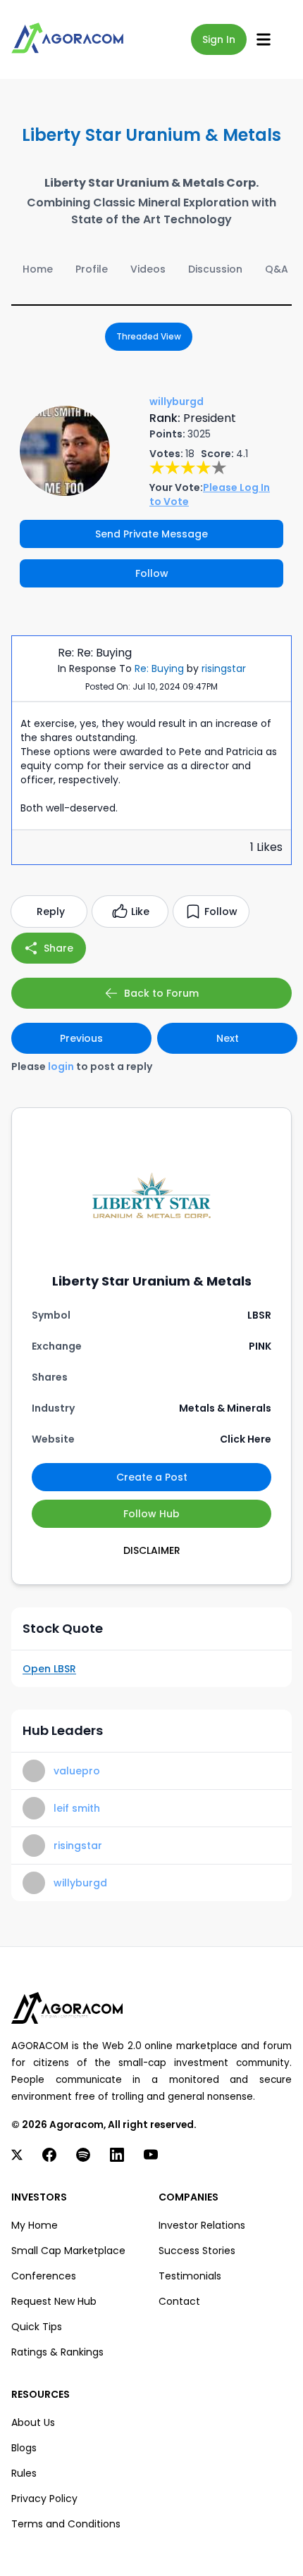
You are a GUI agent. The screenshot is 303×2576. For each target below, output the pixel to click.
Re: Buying (159, 668)
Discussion (215, 269)
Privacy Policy (44, 2499)
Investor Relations (202, 2225)
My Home (35, 2225)
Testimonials (190, 2276)
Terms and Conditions (66, 2524)
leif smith (77, 1808)
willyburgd (80, 1883)
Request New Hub (54, 2301)
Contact (179, 2301)
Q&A (277, 269)
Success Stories (197, 2251)
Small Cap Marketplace (68, 2251)
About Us (33, 2422)
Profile (92, 269)
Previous (81, 1038)
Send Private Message (151, 534)
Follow (152, 573)
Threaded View (149, 336)
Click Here (246, 1439)
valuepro (77, 1771)
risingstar (224, 668)
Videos (148, 269)
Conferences (44, 2276)
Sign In (219, 39)
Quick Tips (37, 2327)
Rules (24, 2473)
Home (38, 269)
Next (228, 1038)
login (61, 1066)
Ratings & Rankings (57, 2352)
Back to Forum (161, 993)
